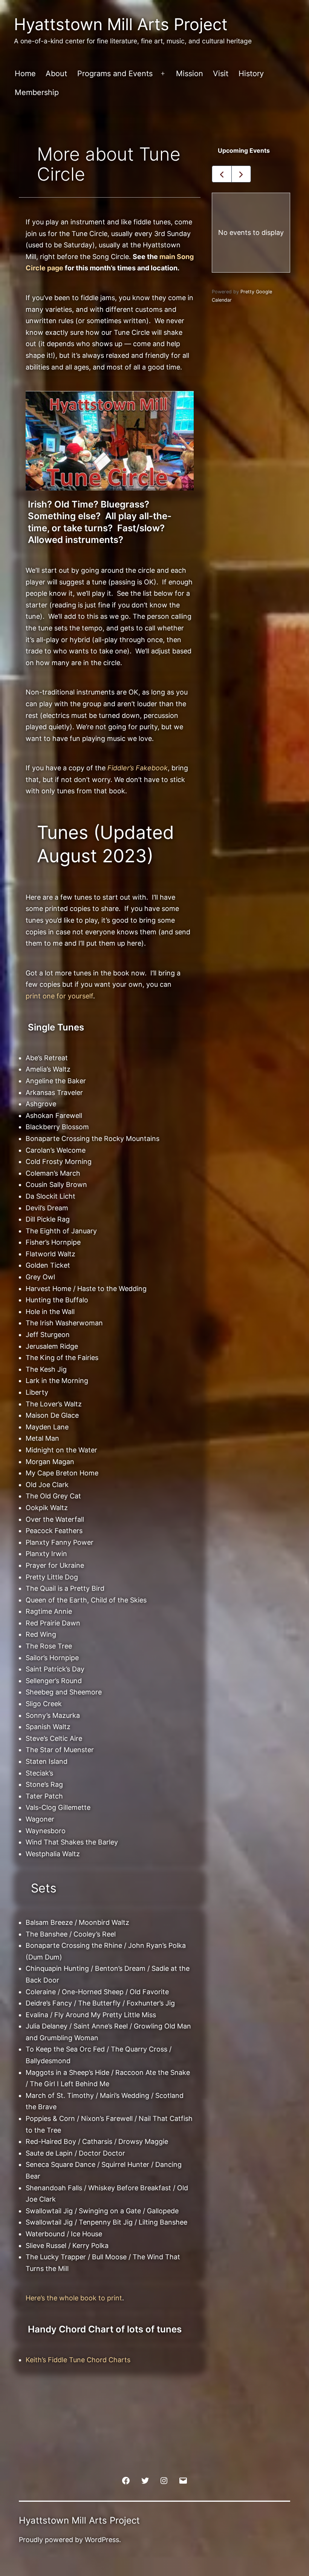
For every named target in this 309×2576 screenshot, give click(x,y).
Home (25, 74)
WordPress (102, 2540)
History (251, 74)
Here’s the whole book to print (74, 2298)
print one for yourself (59, 996)
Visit (221, 74)
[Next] (241, 174)
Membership (37, 92)
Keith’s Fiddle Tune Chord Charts (78, 2360)
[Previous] (222, 174)
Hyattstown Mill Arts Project (121, 24)
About (56, 74)
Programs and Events (115, 74)
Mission (190, 74)
